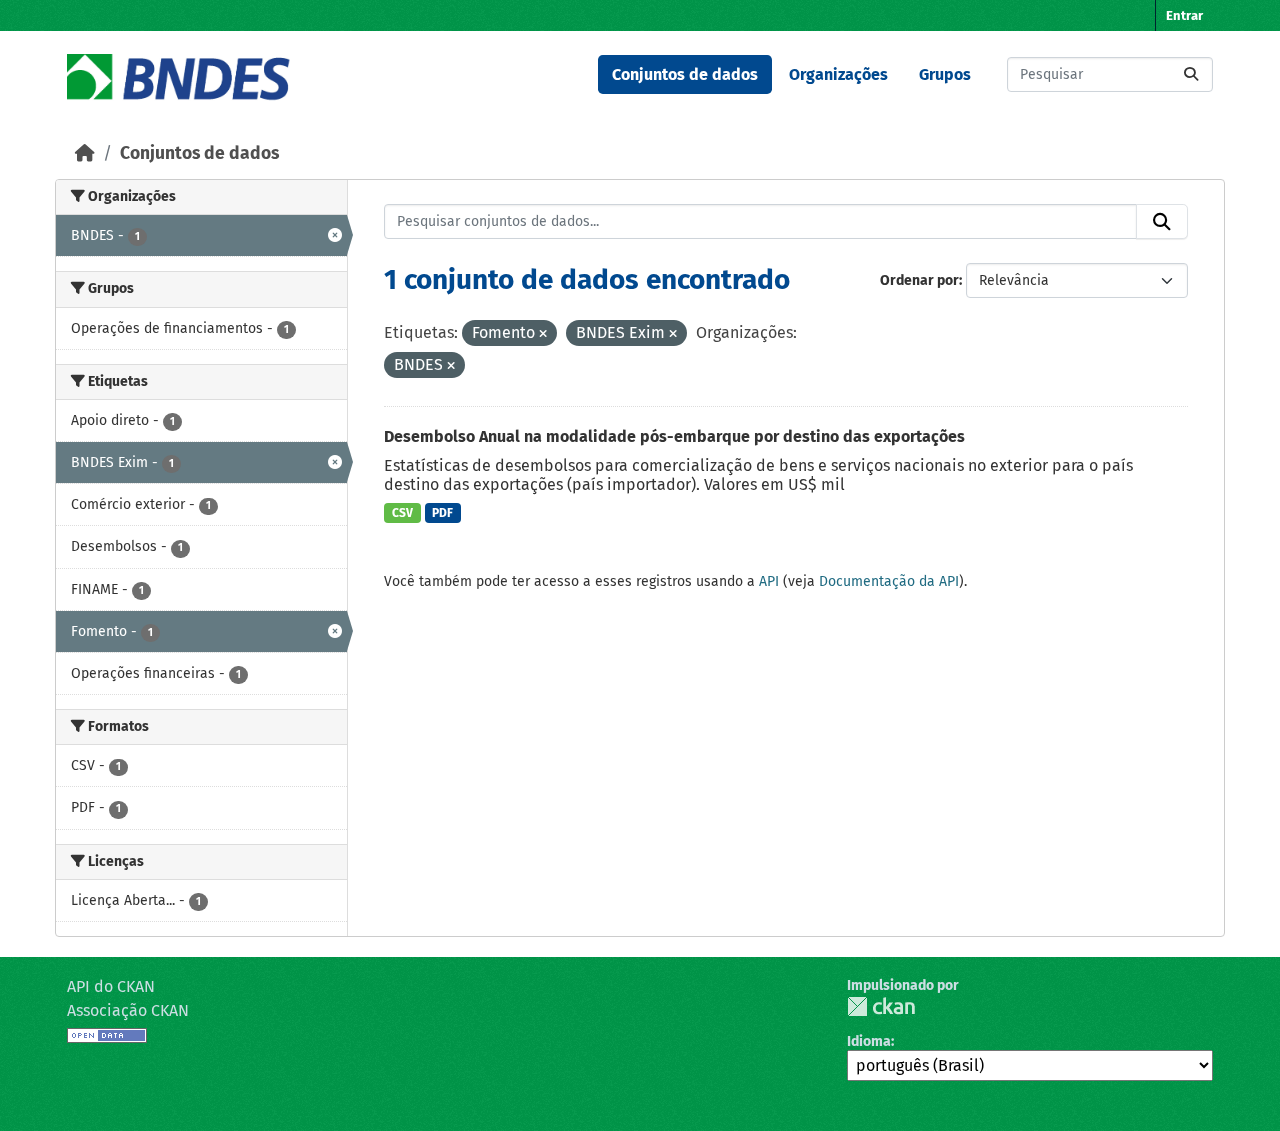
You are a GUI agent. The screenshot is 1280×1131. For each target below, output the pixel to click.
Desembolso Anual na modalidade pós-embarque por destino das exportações (674, 436)
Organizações (838, 74)
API (769, 581)
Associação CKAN (128, 1010)
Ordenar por (919, 280)
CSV (402, 513)
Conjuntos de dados (685, 74)
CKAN (881, 1006)
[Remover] (543, 334)
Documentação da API (889, 581)
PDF (442, 513)
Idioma (869, 1041)
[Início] (85, 153)
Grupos (945, 74)
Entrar (1184, 15)
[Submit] (1191, 74)
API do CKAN (111, 986)
